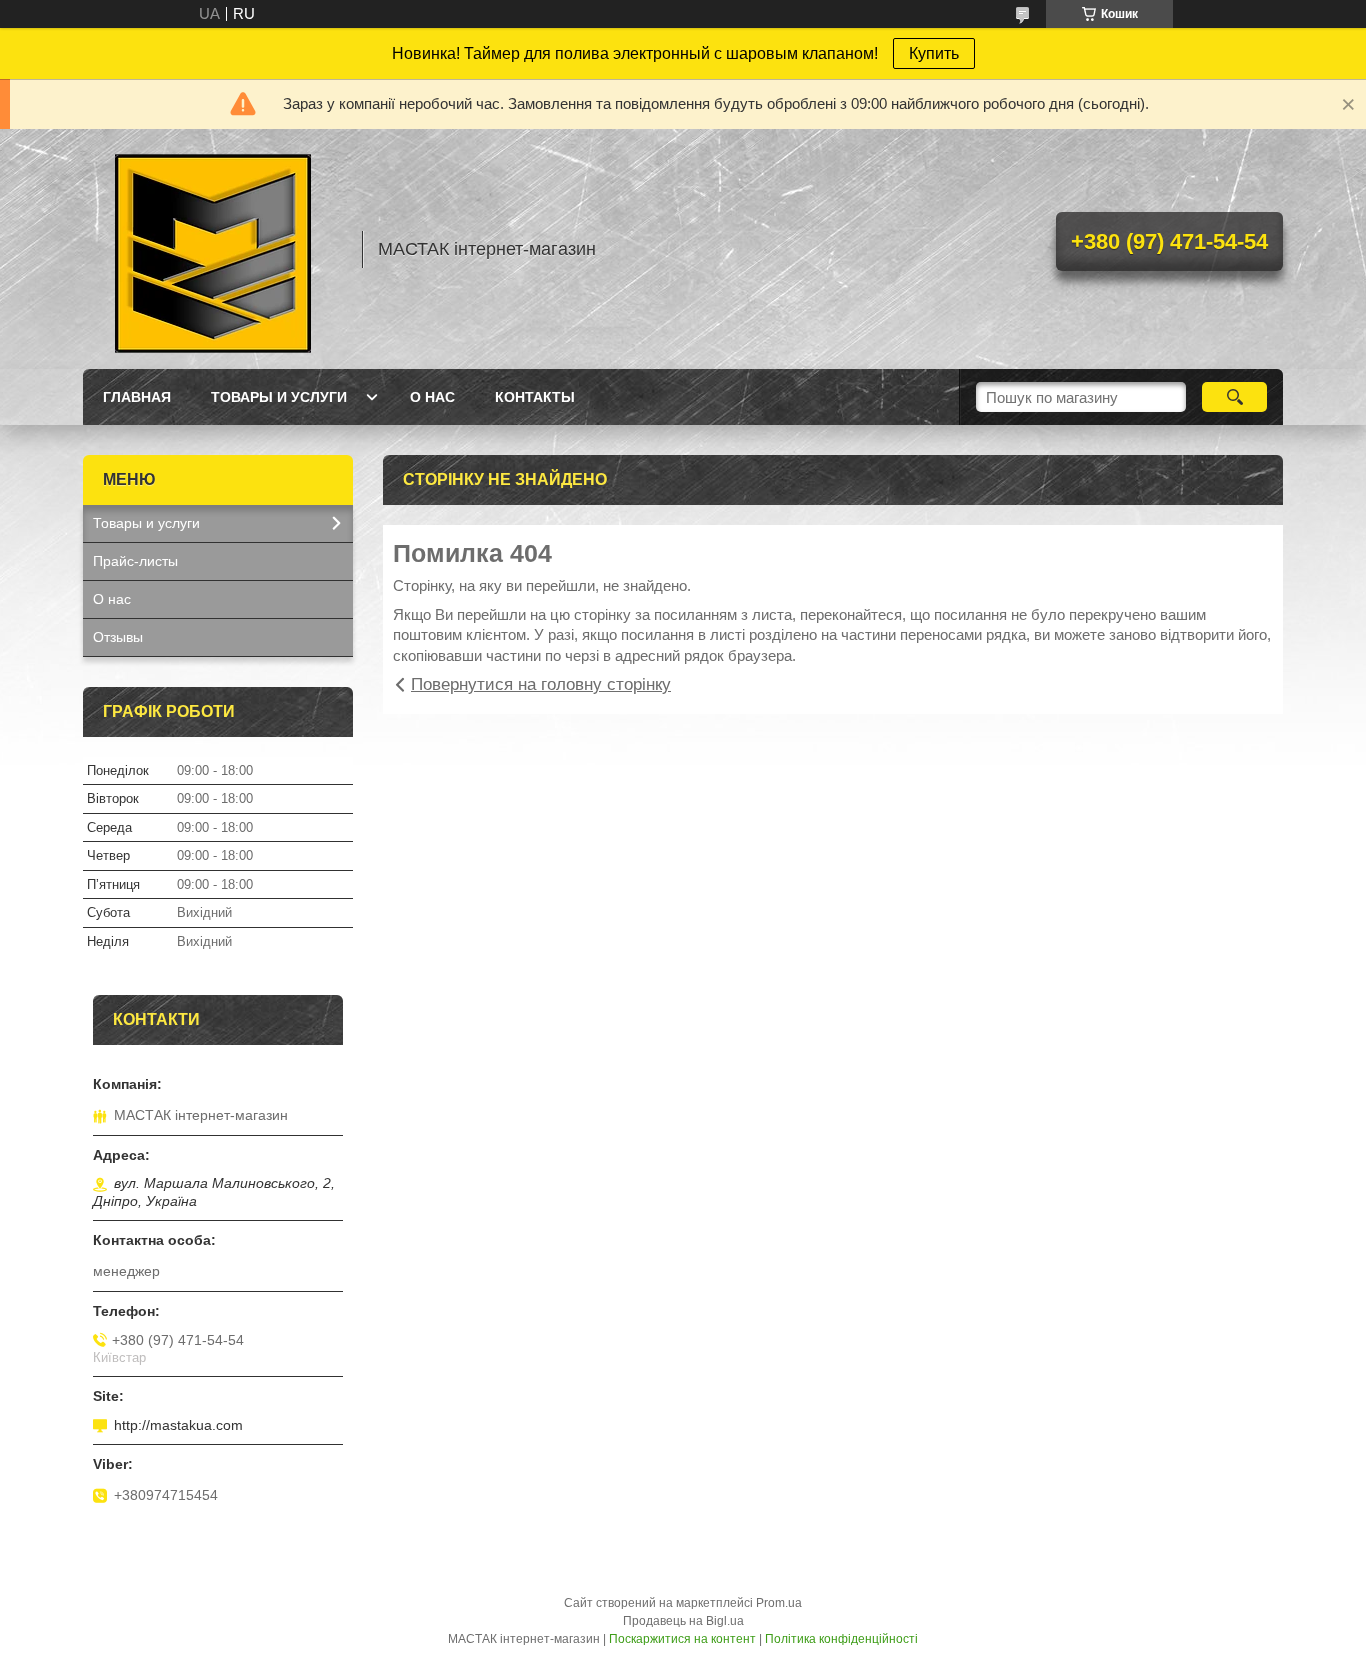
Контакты (535, 397)
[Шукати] (1234, 397)
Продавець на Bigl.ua (683, 1621)
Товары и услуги (279, 397)
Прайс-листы (135, 561)
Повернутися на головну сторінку (541, 684)
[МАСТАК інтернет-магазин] (213, 249)
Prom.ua (779, 1603)
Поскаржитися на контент (682, 1639)
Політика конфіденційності (841, 1639)
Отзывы (118, 637)
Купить (934, 53)
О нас (432, 397)
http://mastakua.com (178, 1425)
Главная (137, 397)
